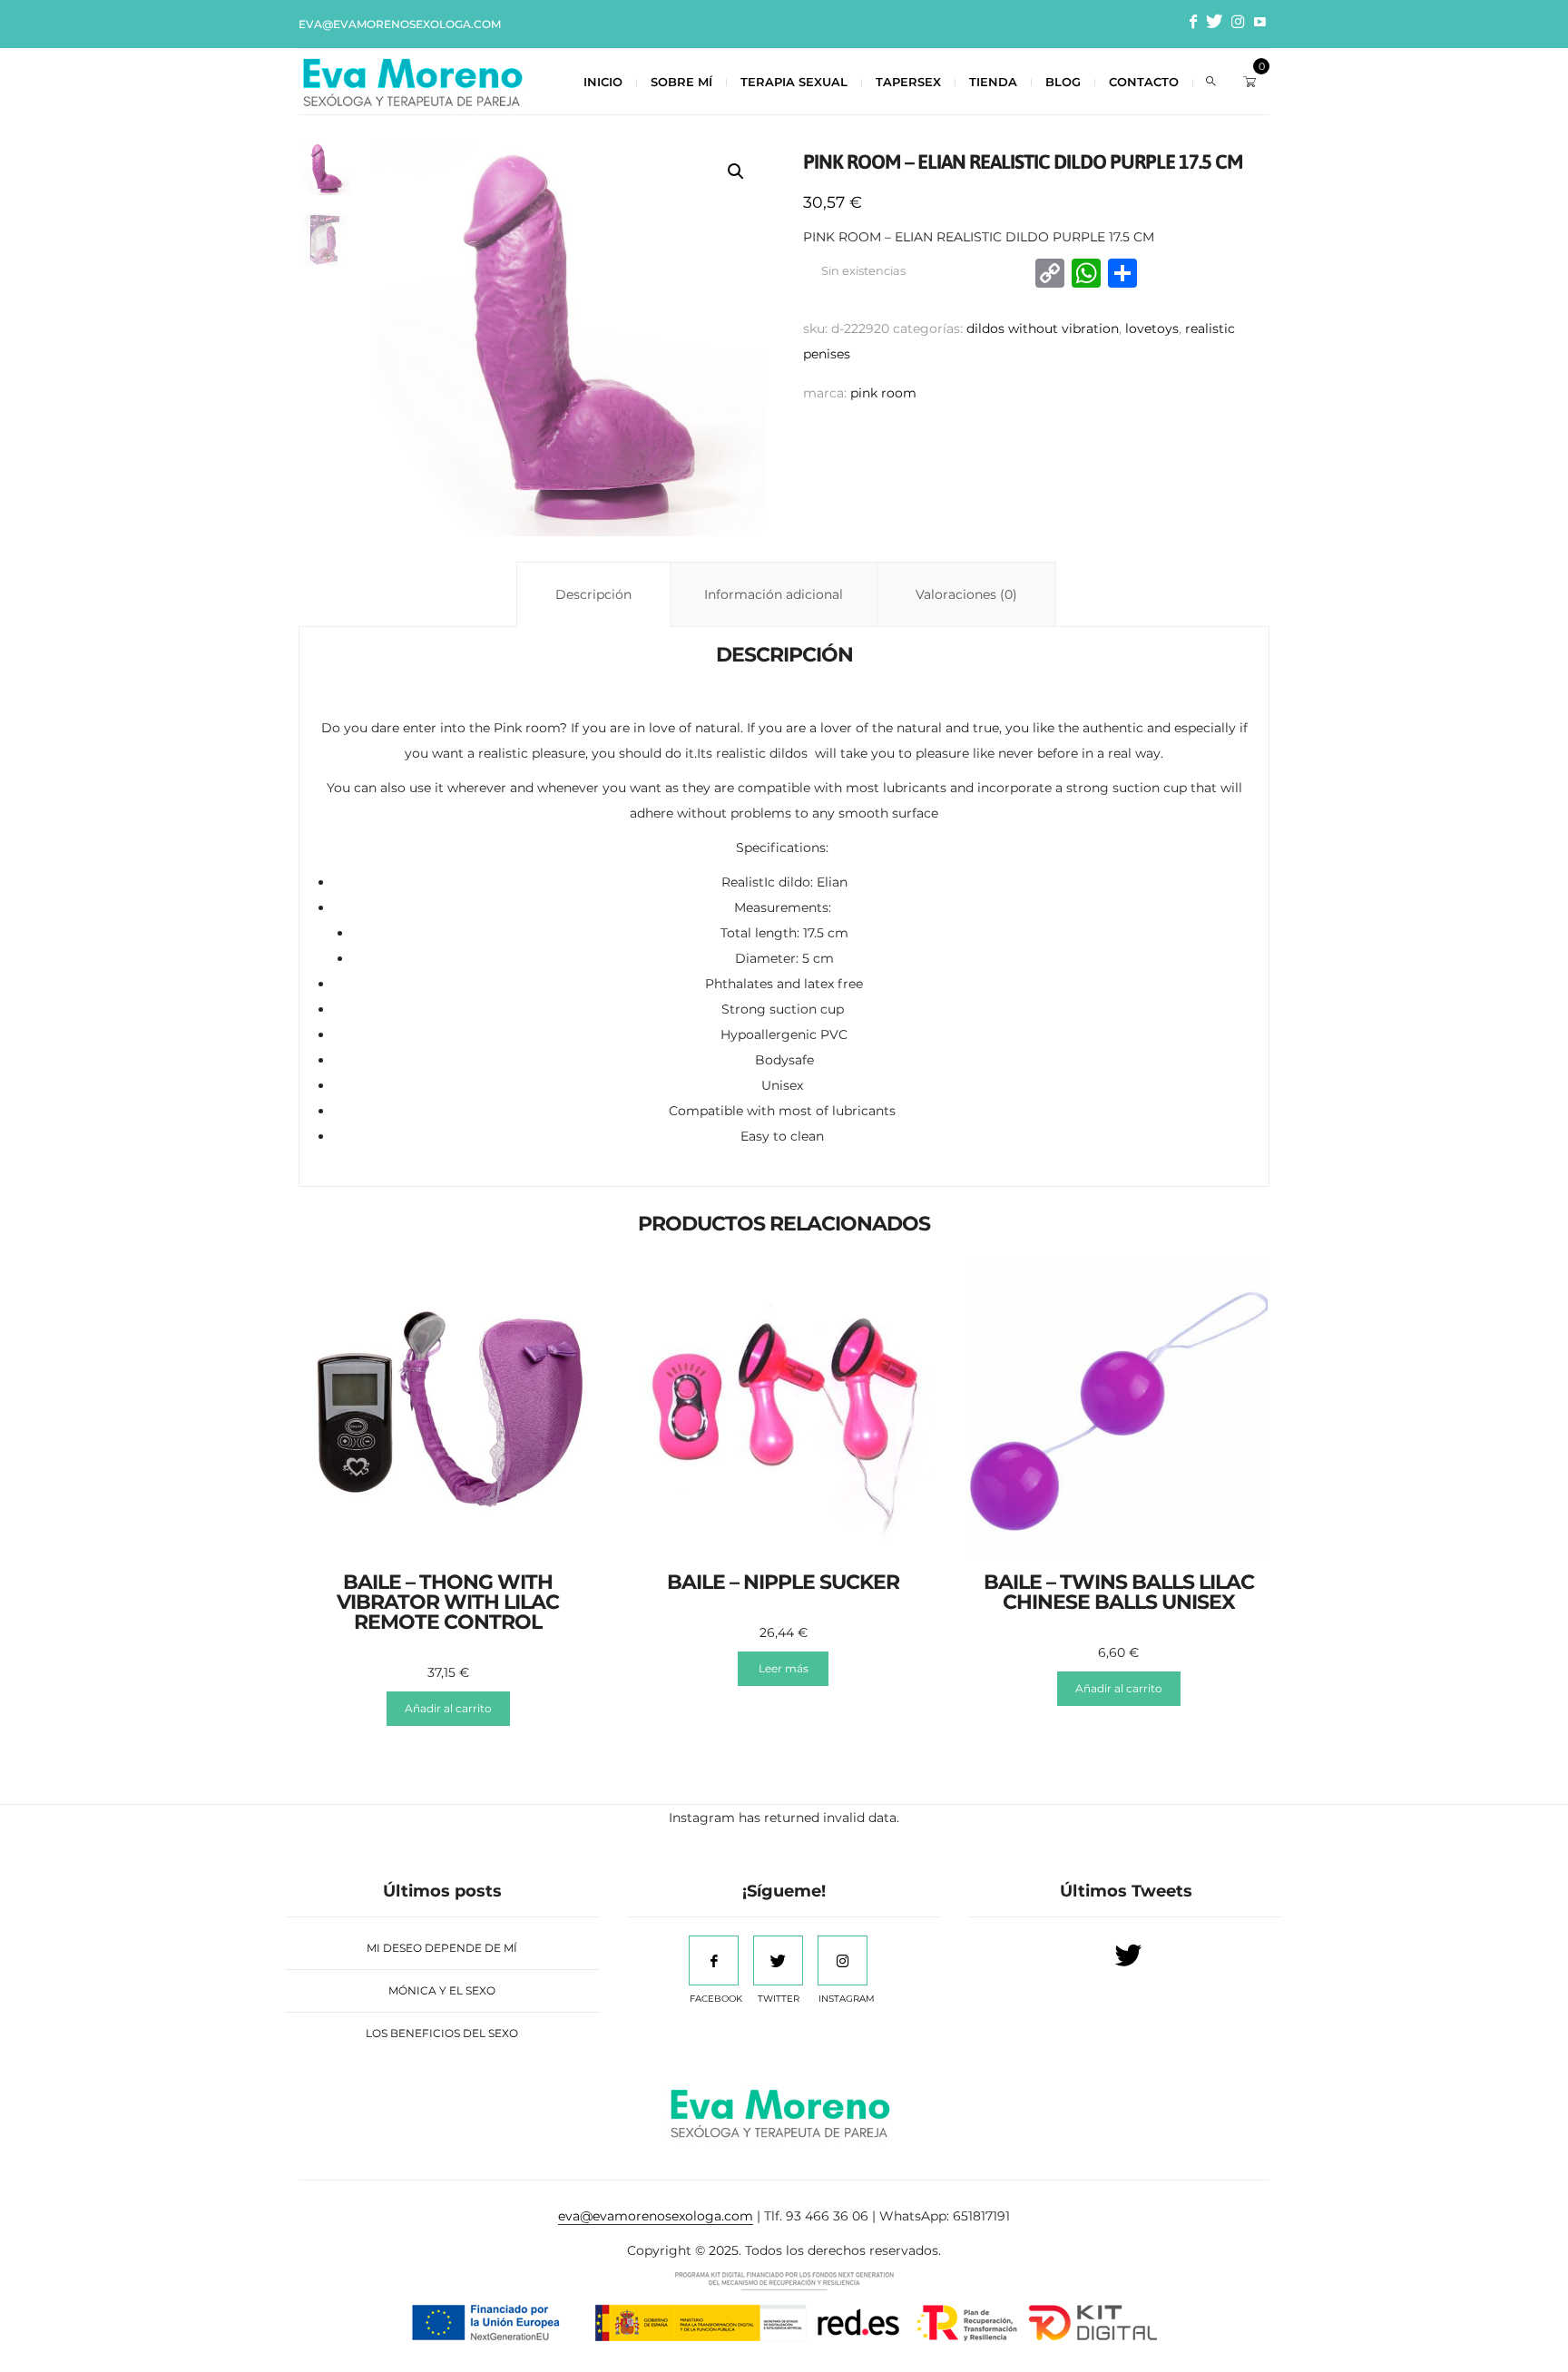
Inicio (603, 82)
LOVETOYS (1152, 328)
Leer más (784, 1668)
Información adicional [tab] (774, 594)
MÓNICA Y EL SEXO (442, 1990)
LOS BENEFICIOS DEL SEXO (442, 2033)
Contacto (1144, 82)
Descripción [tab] (593, 594)
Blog (1063, 82)
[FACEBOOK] (714, 1960)
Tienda (993, 82)
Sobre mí (681, 82)
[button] (736, 172)
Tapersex (908, 82)
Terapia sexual (794, 82)
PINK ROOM (883, 393)
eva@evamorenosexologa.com (400, 24)
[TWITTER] (778, 1960)
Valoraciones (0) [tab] (966, 594)
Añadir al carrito (448, 1708)
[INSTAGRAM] (843, 1960)
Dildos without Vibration (1043, 328)
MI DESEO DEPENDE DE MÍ (442, 1948)
